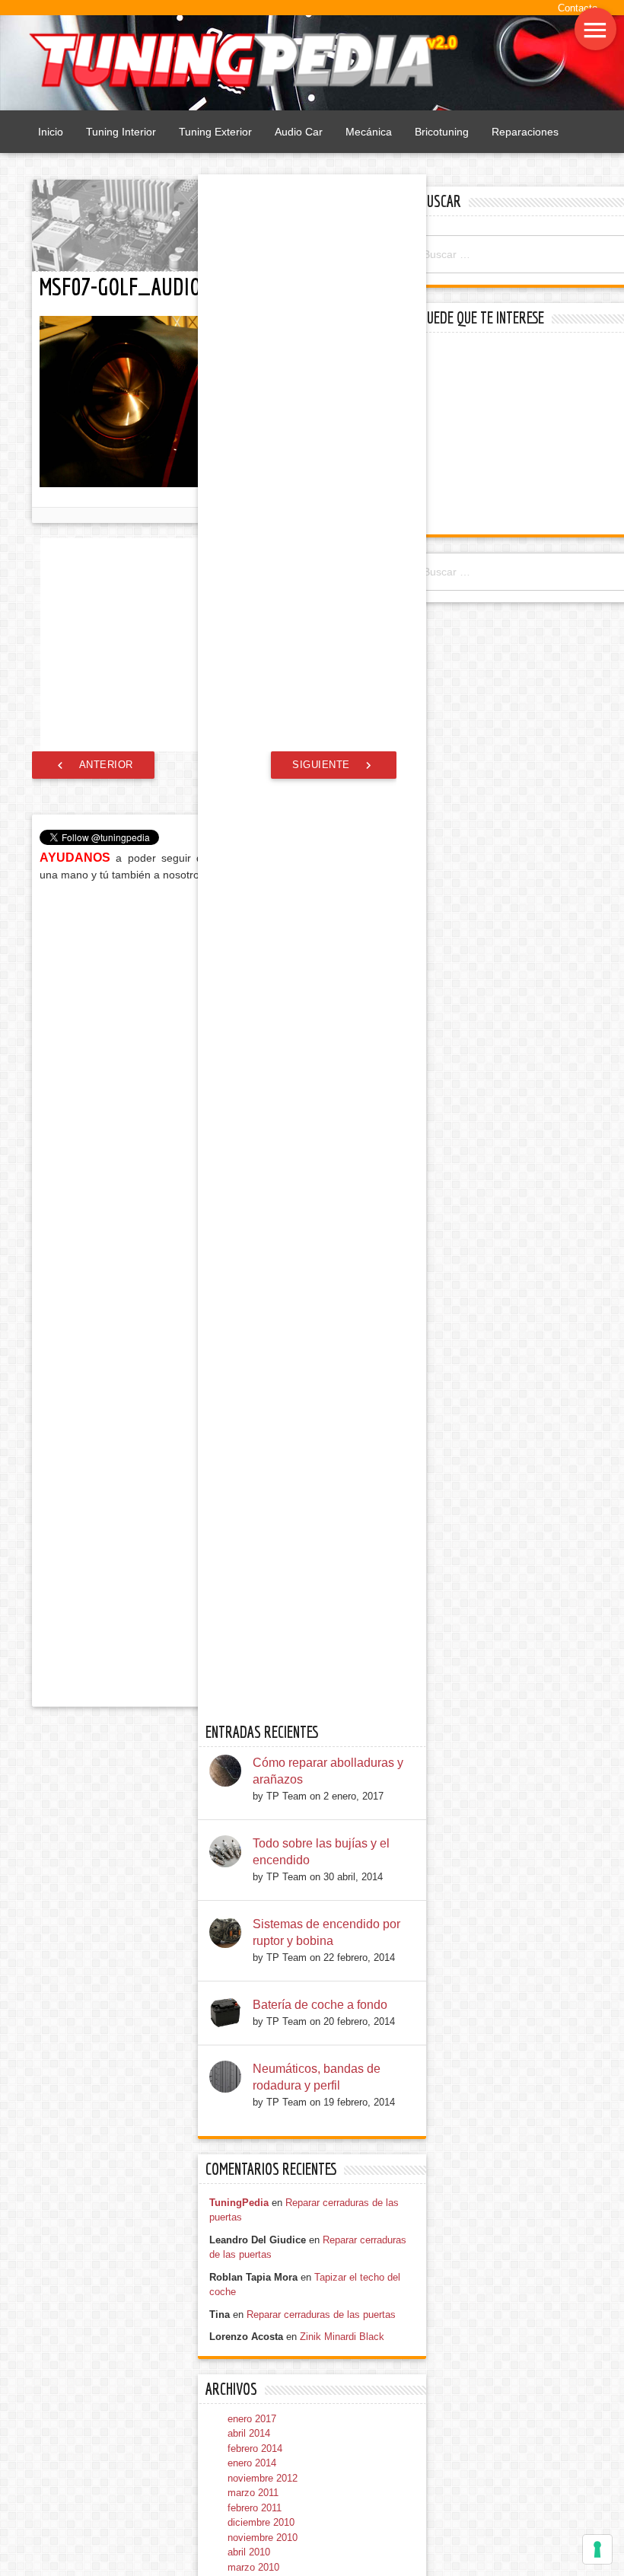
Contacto (578, 8)
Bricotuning (442, 132)
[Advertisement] (520, 435)
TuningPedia (239, 2203)
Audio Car (299, 132)
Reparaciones (525, 132)
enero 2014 (252, 2463)
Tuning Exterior (215, 132)
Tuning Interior (121, 132)
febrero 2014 (255, 2448)
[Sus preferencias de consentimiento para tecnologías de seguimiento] (597, 2549)
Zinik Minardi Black (342, 2337)
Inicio (51, 132)
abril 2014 (249, 2433)
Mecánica (369, 132)
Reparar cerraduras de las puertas (321, 2315)
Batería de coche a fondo (320, 2005)
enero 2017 (252, 2419)
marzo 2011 (253, 2493)
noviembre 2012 (263, 2478)
